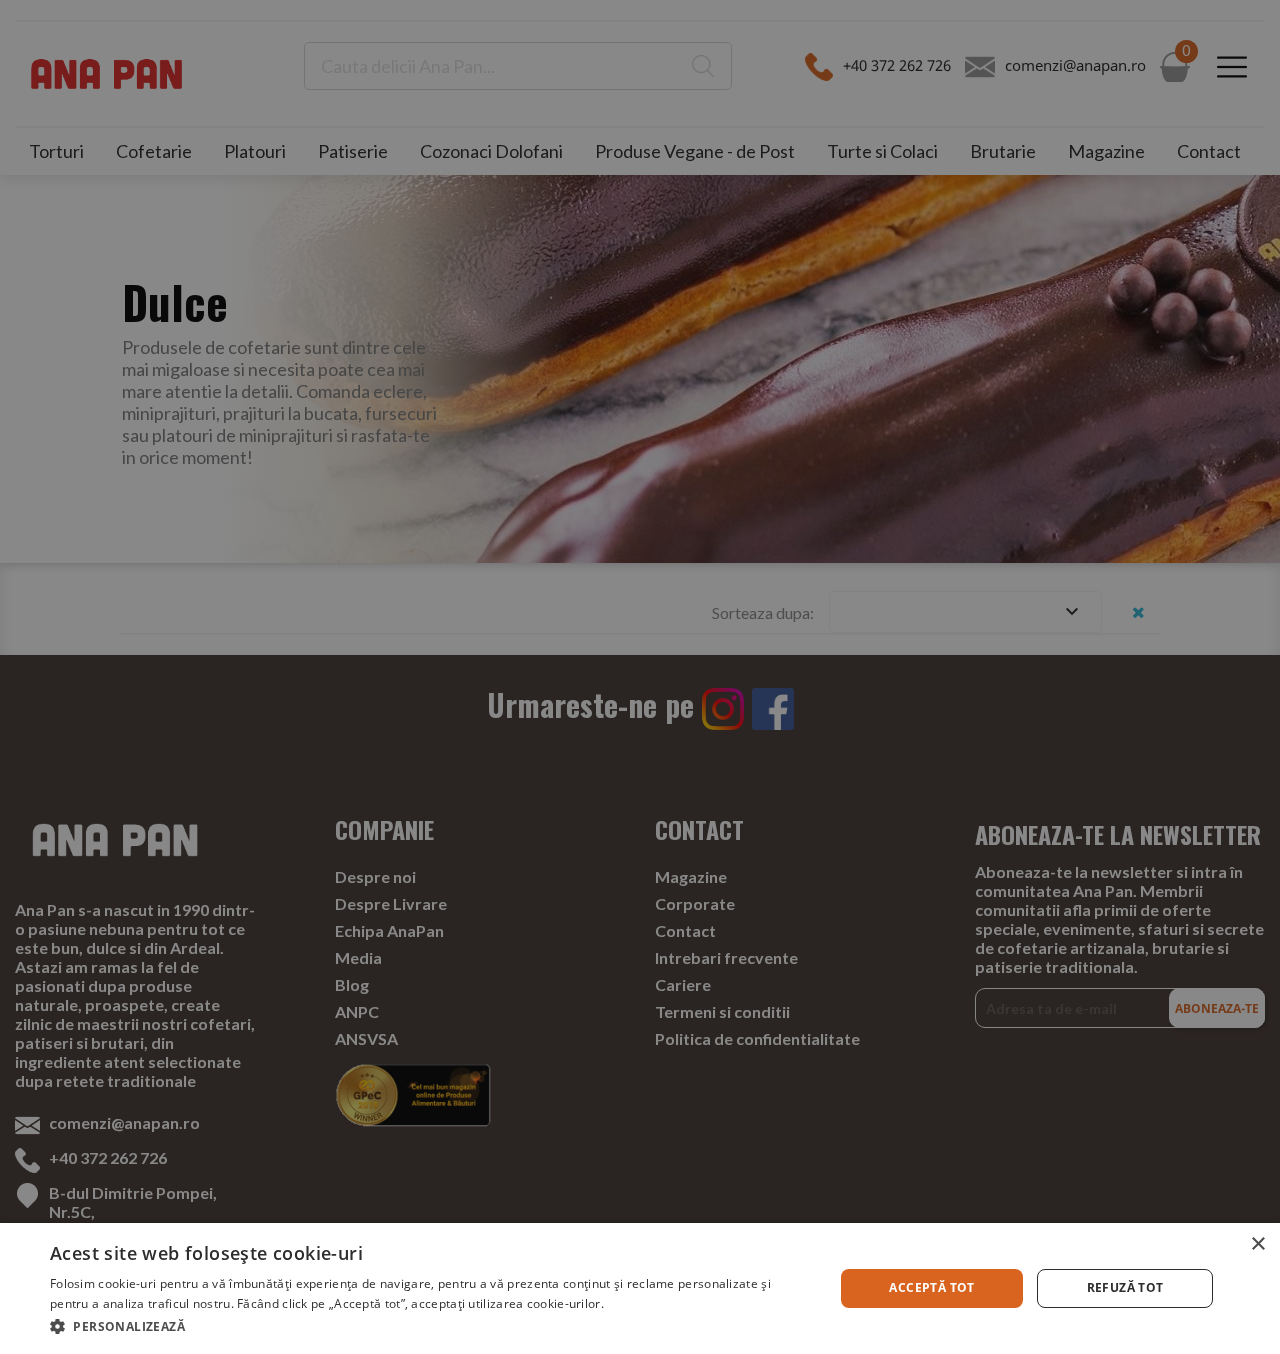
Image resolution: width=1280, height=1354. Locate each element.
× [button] (1257, 1244)
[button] (430, 1326)
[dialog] (640, 1288)
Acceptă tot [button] (931, 1287)
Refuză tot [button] (1125, 1287)
